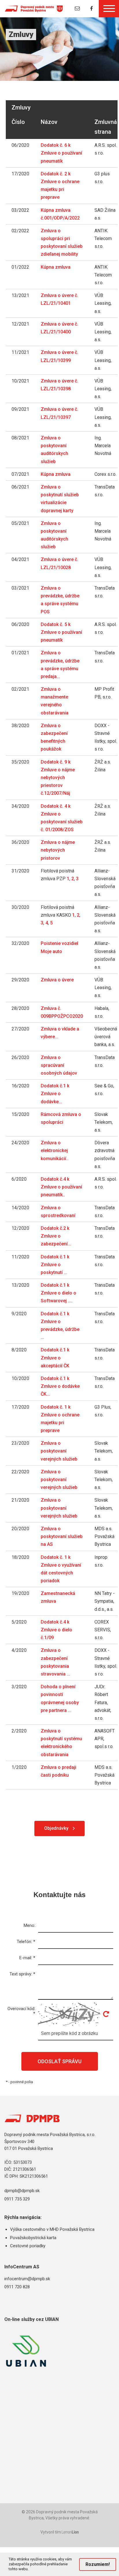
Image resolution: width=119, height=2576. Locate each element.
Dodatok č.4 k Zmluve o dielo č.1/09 (56, 1630)
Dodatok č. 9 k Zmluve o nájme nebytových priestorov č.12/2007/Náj (58, 778)
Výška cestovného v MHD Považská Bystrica (52, 2229)
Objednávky (56, 1828)
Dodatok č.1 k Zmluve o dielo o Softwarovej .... (58, 1293)
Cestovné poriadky (28, 2246)
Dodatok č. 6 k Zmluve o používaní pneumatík (61, 153)
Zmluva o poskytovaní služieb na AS (62, 1536)
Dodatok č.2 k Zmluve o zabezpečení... (56, 1236)
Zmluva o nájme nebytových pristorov (58, 850)
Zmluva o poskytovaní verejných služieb (59, 1451)
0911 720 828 (17, 2287)
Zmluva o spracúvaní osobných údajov (59, 1065)
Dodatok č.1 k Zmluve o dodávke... (55, 1094)
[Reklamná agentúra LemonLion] (70, 2533)
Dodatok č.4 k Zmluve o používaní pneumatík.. (61, 1187)
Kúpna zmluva (56, 267)
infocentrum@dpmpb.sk (27, 2279)
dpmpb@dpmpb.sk (22, 2191)
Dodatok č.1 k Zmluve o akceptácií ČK (55, 1358)
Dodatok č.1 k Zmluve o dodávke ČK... (60, 1386)
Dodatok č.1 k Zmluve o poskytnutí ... (55, 1265)
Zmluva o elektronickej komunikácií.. (55, 1150)
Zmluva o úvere (57, 980)
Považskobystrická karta (33, 2238)
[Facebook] (92, 9)
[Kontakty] (77, 9)
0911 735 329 (17, 2199)
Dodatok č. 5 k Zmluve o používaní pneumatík (61, 632)
